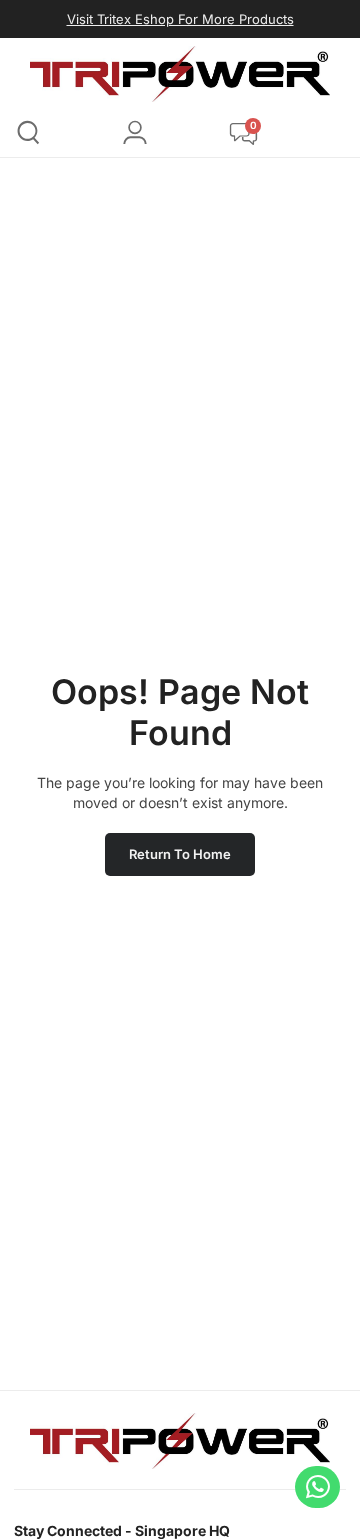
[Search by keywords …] (28, 135)
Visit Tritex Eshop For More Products (180, 19)
